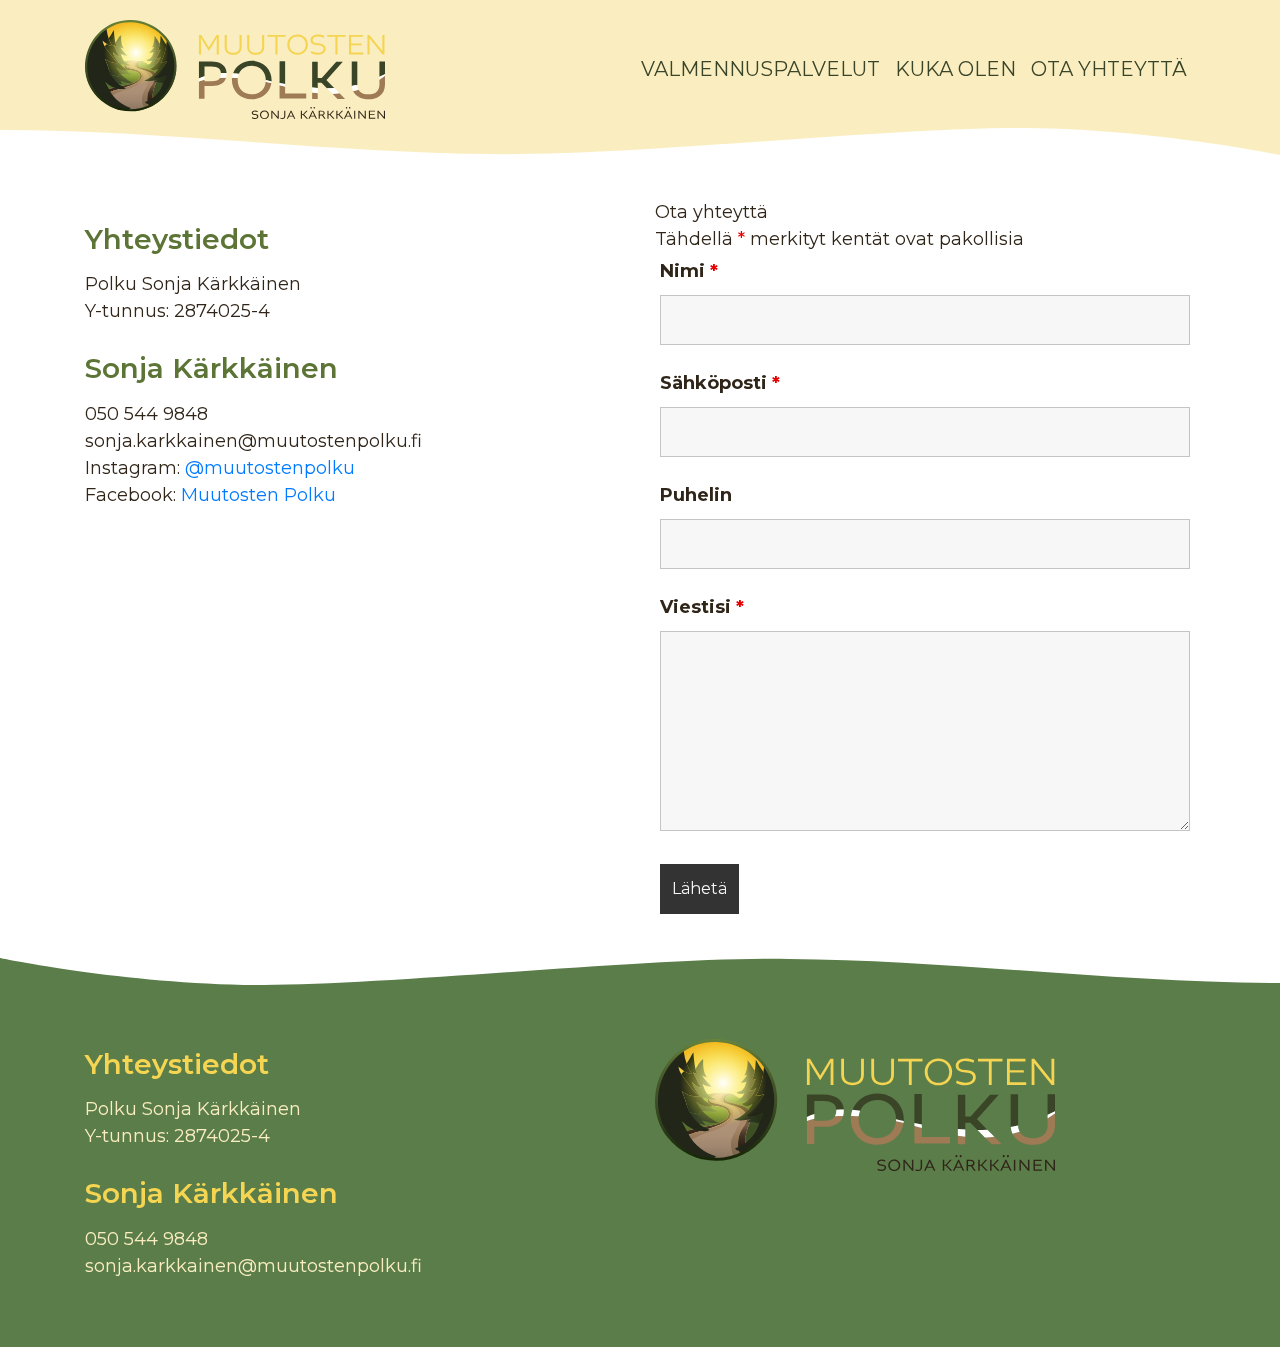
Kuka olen (955, 69)
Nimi (689, 271)
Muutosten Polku (258, 495)
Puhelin (696, 495)
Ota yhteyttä (1109, 69)
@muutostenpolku (270, 468)
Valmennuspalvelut (760, 69)
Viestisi (702, 607)
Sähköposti (720, 383)
